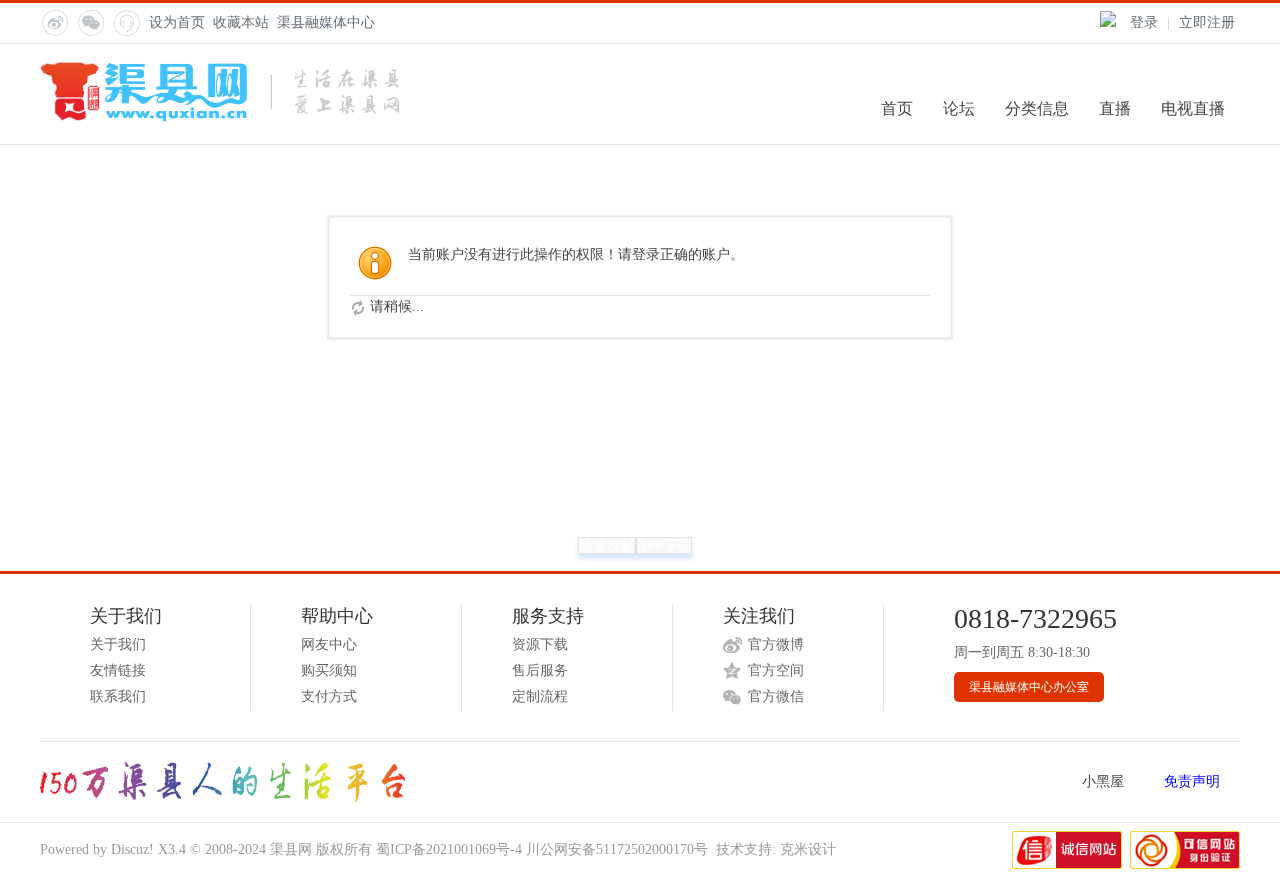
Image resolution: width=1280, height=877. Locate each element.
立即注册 (1207, 22)
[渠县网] (219, 117)
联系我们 (118, 696)
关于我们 (118, 644)
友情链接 (118, 670)
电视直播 (1193, 108)
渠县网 (291, 849)
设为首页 (177, 22)
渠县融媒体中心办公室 (1029, 687)
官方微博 (776, 644)
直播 (1115, 108)
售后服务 (540, 670)
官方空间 (776, 670)
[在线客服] (126, 22)
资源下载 (540, 644)
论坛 (959, 108)
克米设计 (808, 849)
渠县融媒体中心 (326, 22)
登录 (1144, 22)
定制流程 (540, 696)
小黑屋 (1103, 781)
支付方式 (329, 696)
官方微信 (776, 696)
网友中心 (329, 644)
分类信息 (1037, 108)
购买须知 (329, 670)
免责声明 (1192, 781)
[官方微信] (90, 22)
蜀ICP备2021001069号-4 (449, 849)
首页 (897, 108)
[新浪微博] (54, 22)
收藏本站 (241, 22)
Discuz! (132, 849)
